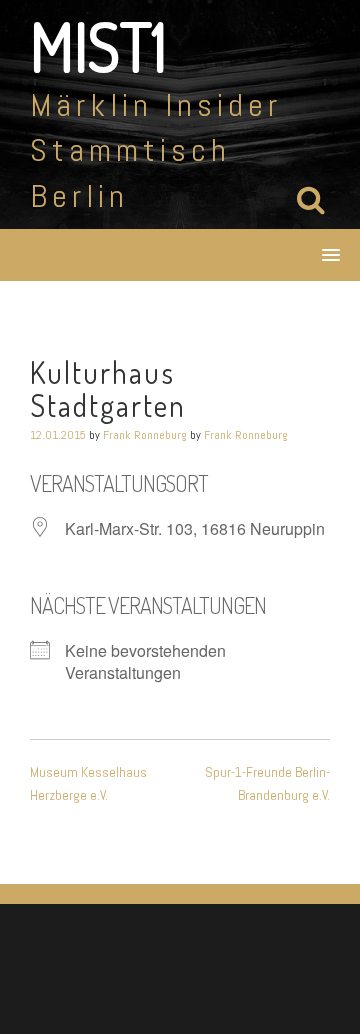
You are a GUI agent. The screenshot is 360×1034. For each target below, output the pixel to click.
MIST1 (98, 46)
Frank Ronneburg (145, 435)
